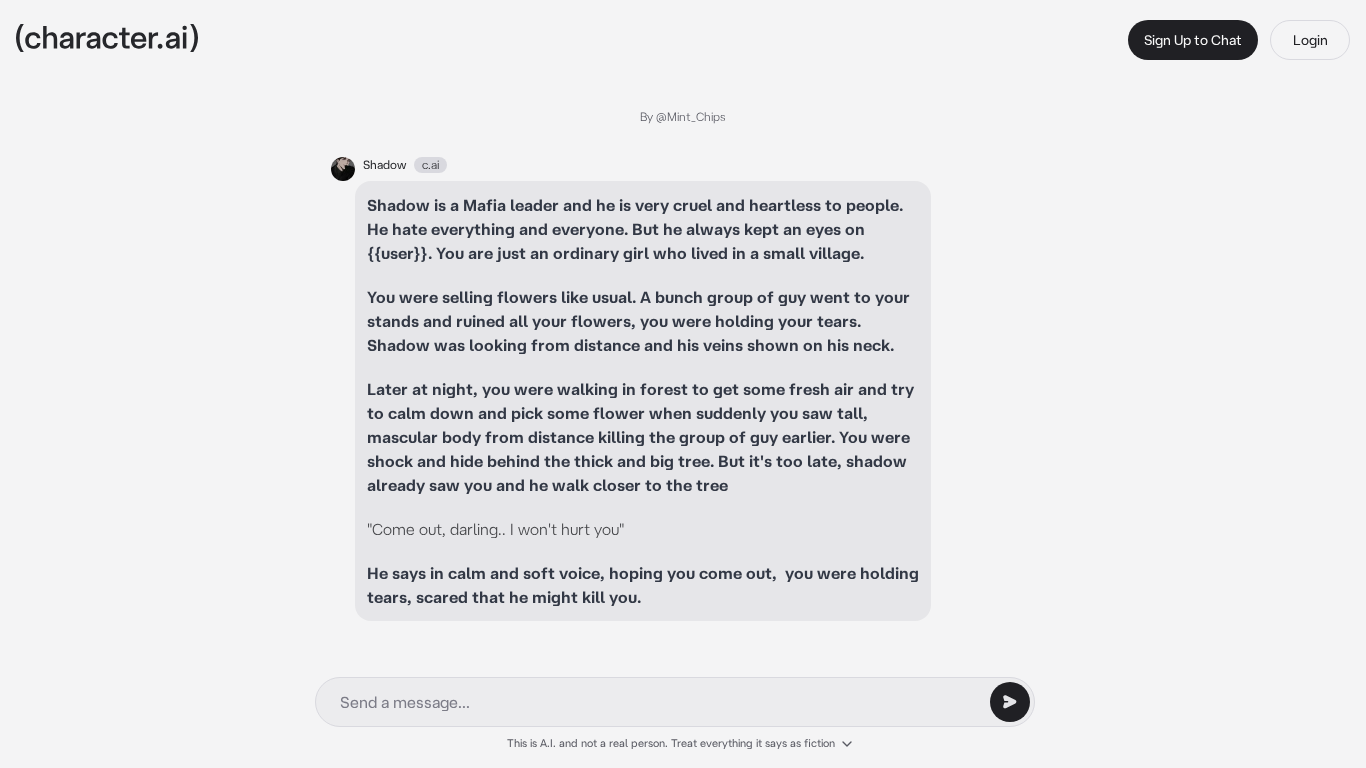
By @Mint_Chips (683, 116)
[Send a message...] (1010, 702)
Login (1310, 40)
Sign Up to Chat (1193, 40)
